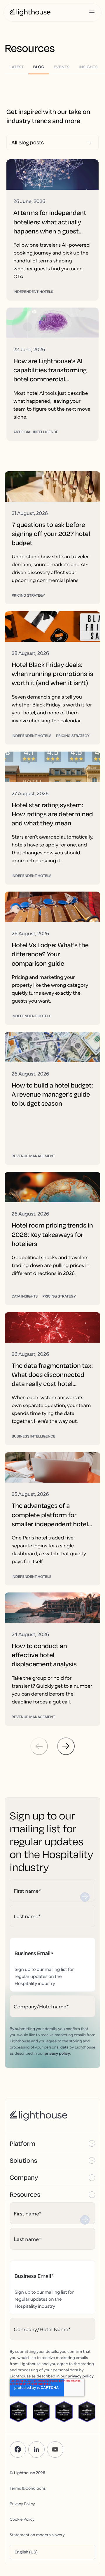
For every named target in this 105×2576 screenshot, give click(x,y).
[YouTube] (55, 2449)
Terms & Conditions (28, 2488)
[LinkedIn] (36, 2449)
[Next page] (66, 1746)
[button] (52, 2143)
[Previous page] (39, 1746)
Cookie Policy (22, 2519)
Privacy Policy (22, 2503)
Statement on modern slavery (37, 2534)
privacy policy (57, 2053)
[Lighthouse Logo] (30, 13)
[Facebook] (18, 2449)
